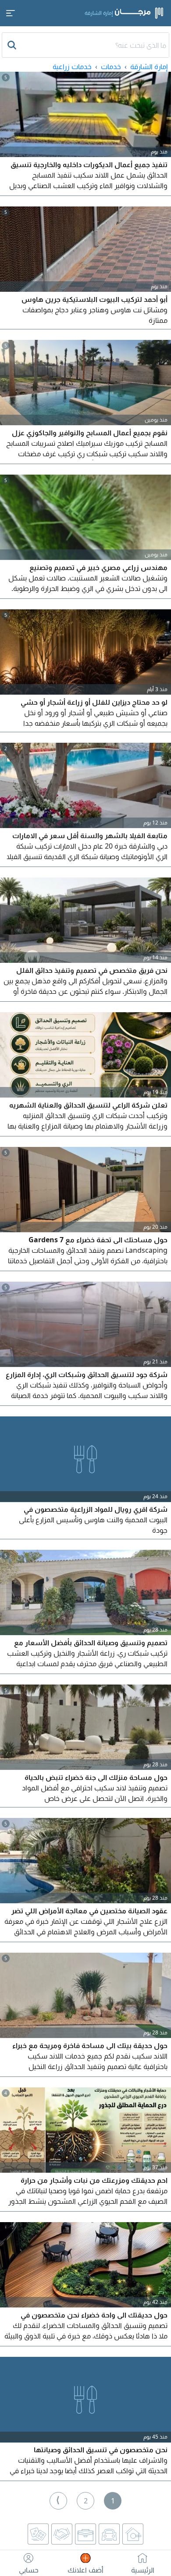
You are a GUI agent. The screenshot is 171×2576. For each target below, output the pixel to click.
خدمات (111, 66)
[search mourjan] (13, 45)
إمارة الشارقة (149, 66)
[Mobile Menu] (11, 13)
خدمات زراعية (72, 66)
